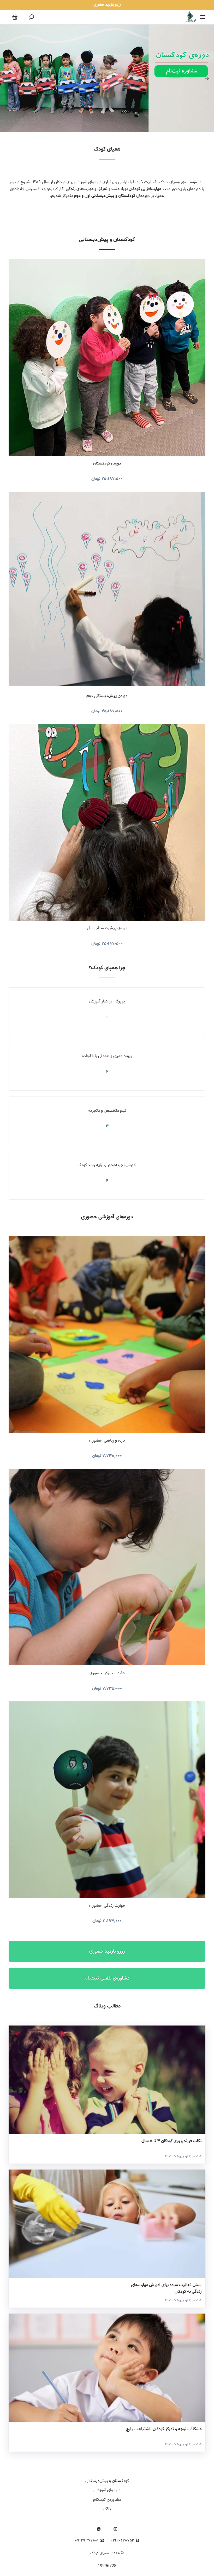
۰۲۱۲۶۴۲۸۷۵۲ (122, 2541)
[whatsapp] (99, 2529)
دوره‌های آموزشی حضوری (107, 1217)
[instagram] (115, 2529)
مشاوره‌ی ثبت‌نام (107, 2500)
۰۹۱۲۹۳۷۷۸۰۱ (87, 2541)
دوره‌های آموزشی (107, 2490)
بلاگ (107, 2509)
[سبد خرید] (15, 17)
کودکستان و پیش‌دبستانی (107, 240)
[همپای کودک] (190, 17)
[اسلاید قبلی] (7, 78)
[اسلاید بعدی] (207, 78)
